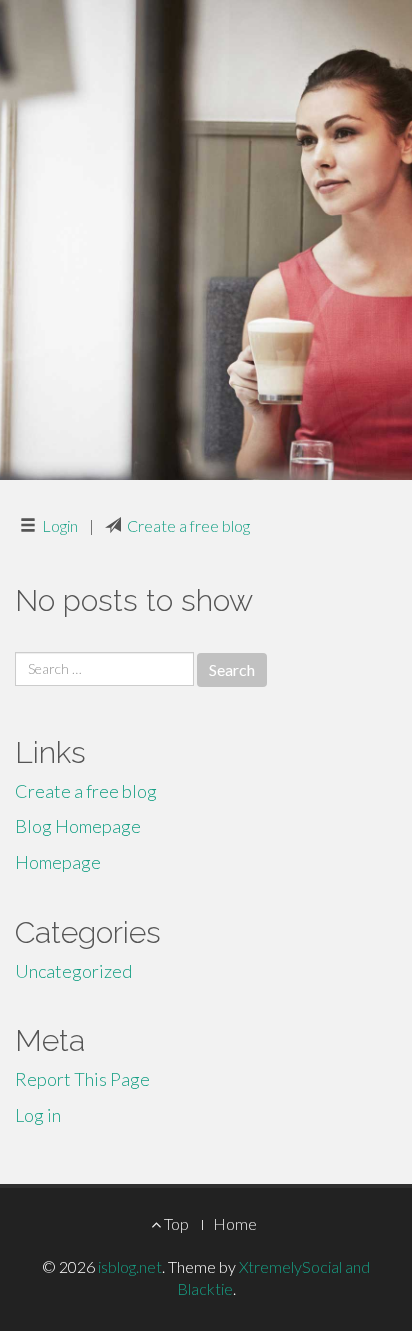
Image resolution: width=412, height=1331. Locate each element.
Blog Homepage (78, 826)
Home (235, 1223)
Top (175, 1223)
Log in (38, 1115)
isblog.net (130, 1266)
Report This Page (82, 1079)
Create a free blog (188, 525)
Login (60, 525)
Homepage (58, 862)
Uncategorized (73, 971)
